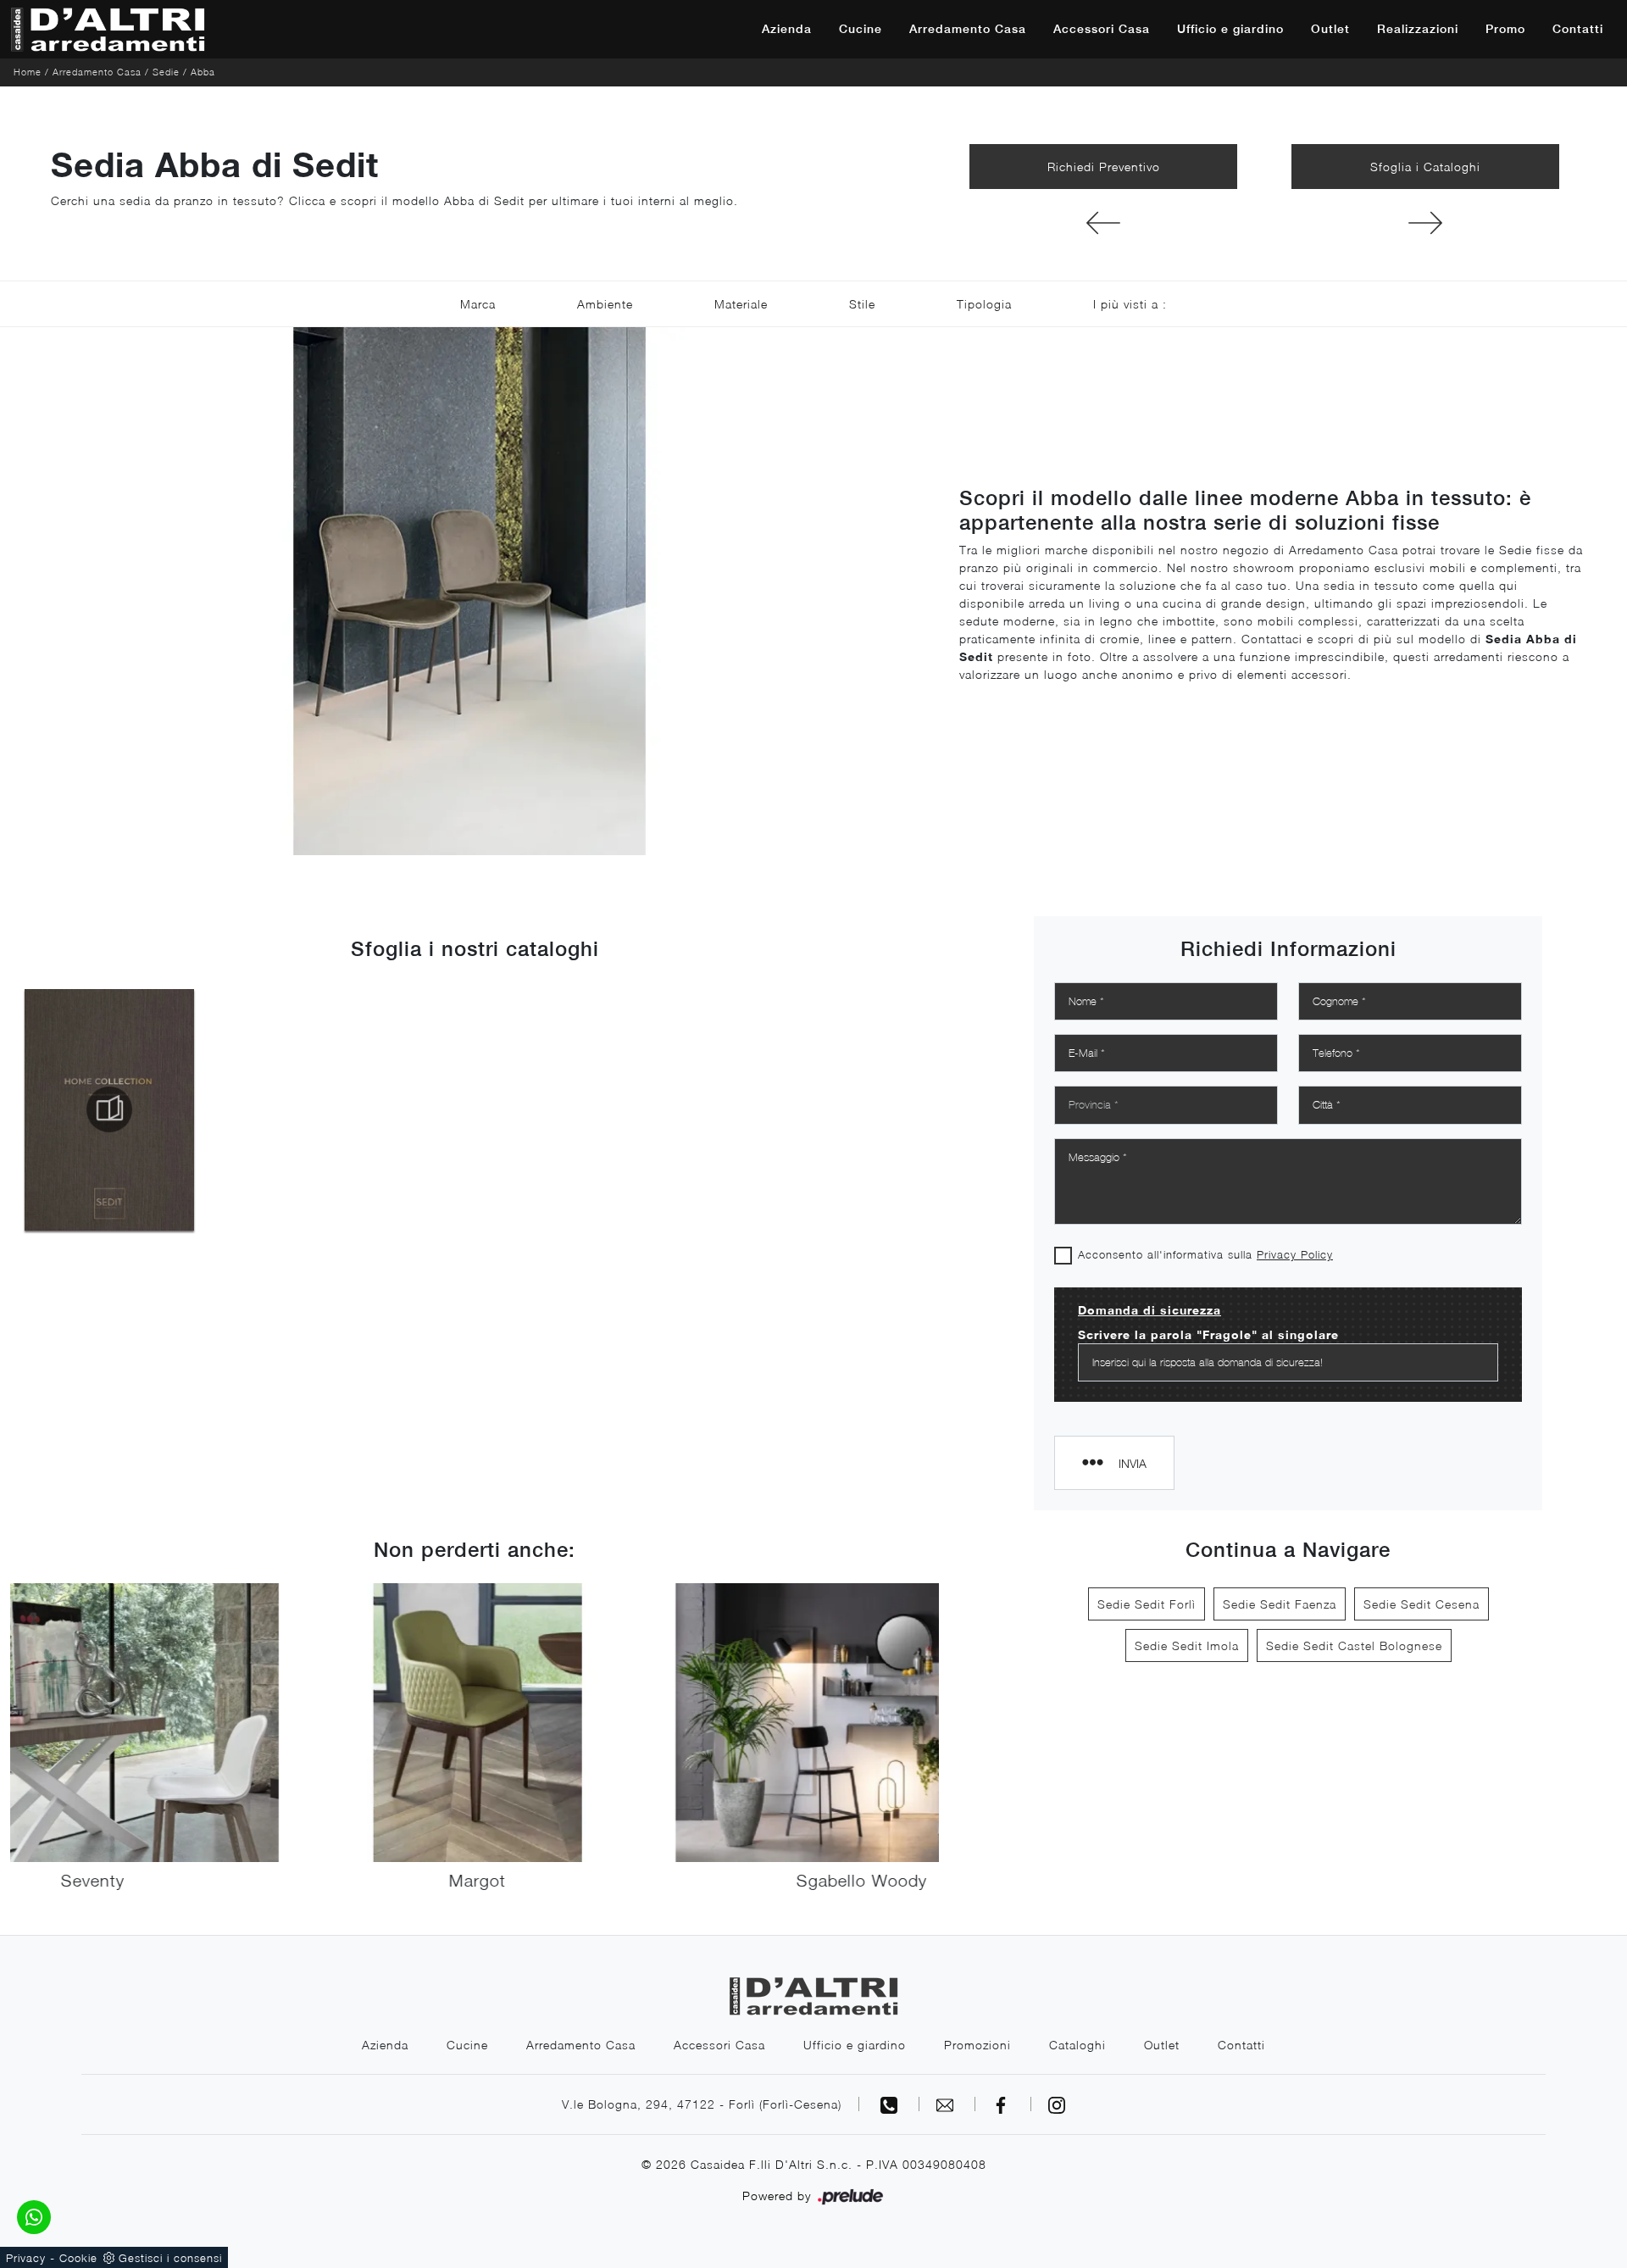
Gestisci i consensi (170, 2258)
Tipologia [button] (984, 304)
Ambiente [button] (605, 304)
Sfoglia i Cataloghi (1425, 167)
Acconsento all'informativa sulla (1205, 1254)
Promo (1505, 29)
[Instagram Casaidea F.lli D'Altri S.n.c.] (1057, 2104)
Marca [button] (478, 304)
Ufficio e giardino (1230, 29)
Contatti (1578, 29)
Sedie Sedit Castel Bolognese (1354, 1645)
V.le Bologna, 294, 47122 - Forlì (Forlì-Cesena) (702, 2104)
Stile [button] (862, 304)
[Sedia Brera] (1425, 223)
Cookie (78, 2258)
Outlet (1330, 29)
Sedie (166, 72)
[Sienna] (1103, 223)
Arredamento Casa (968, 29)
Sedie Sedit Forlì (1147, 1604)
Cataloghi (1077, 2045)
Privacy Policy (1295, 1254)
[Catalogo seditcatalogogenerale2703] (109, 1109)
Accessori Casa (1102, 29)
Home (28, 72)
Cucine (861, 29)
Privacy (26, 2258)
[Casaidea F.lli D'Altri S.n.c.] (108, 29)
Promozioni (977, 2045)
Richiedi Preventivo (1104, 167)
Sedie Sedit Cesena (1422, 1604)
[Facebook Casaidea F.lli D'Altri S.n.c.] (1003, 2104)
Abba (203, 72)
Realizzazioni (1418, 29)
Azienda (787, 29)
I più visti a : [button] (1130, 304)
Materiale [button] (741, 304)
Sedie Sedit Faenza (1280, 1604)
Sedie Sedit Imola (1187, 1645)
